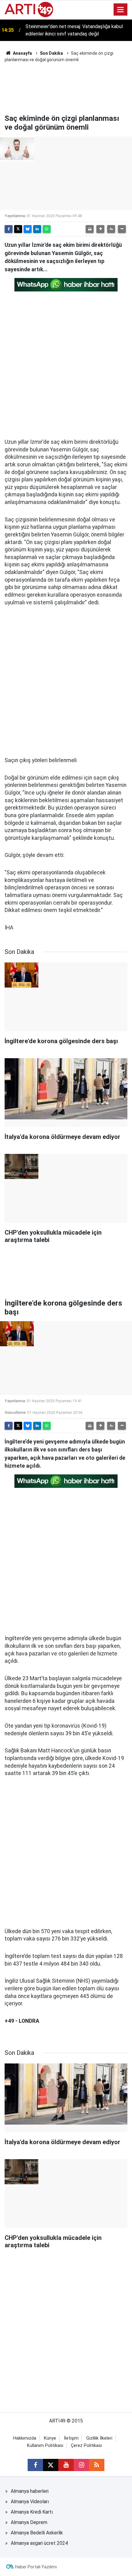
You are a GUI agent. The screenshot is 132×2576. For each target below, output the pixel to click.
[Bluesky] (28, 229)
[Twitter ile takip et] (51, 2465)
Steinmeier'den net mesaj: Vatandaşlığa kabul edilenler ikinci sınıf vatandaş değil (74, 30)
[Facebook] (9, 229)
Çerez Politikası (86, 2446)
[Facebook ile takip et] (35, 2465)
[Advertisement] (66, 87)
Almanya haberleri (30, 2491)
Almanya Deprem (29, 2522)
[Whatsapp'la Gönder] (47, 229)
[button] (100, 229)
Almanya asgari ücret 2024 (39, 2543)
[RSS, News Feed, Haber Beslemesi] (97, 2465)
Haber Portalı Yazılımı (36, 2567)
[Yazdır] (90, 229)
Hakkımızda (25, 2438)
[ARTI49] (29, 9)
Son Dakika (51, 53)
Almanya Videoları (30, 2502)
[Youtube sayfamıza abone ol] (66, 2465)
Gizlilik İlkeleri (99, 2438)
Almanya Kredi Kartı (32, 2512)
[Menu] (121, 10)
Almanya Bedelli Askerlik (37, 2533)
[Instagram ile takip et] (81, 2465)
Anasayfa (22, 53)
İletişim (71, 2438)
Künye (50, 2438)
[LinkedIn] (37, 229)
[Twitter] (18, 229)
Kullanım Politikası (45, 2446)
